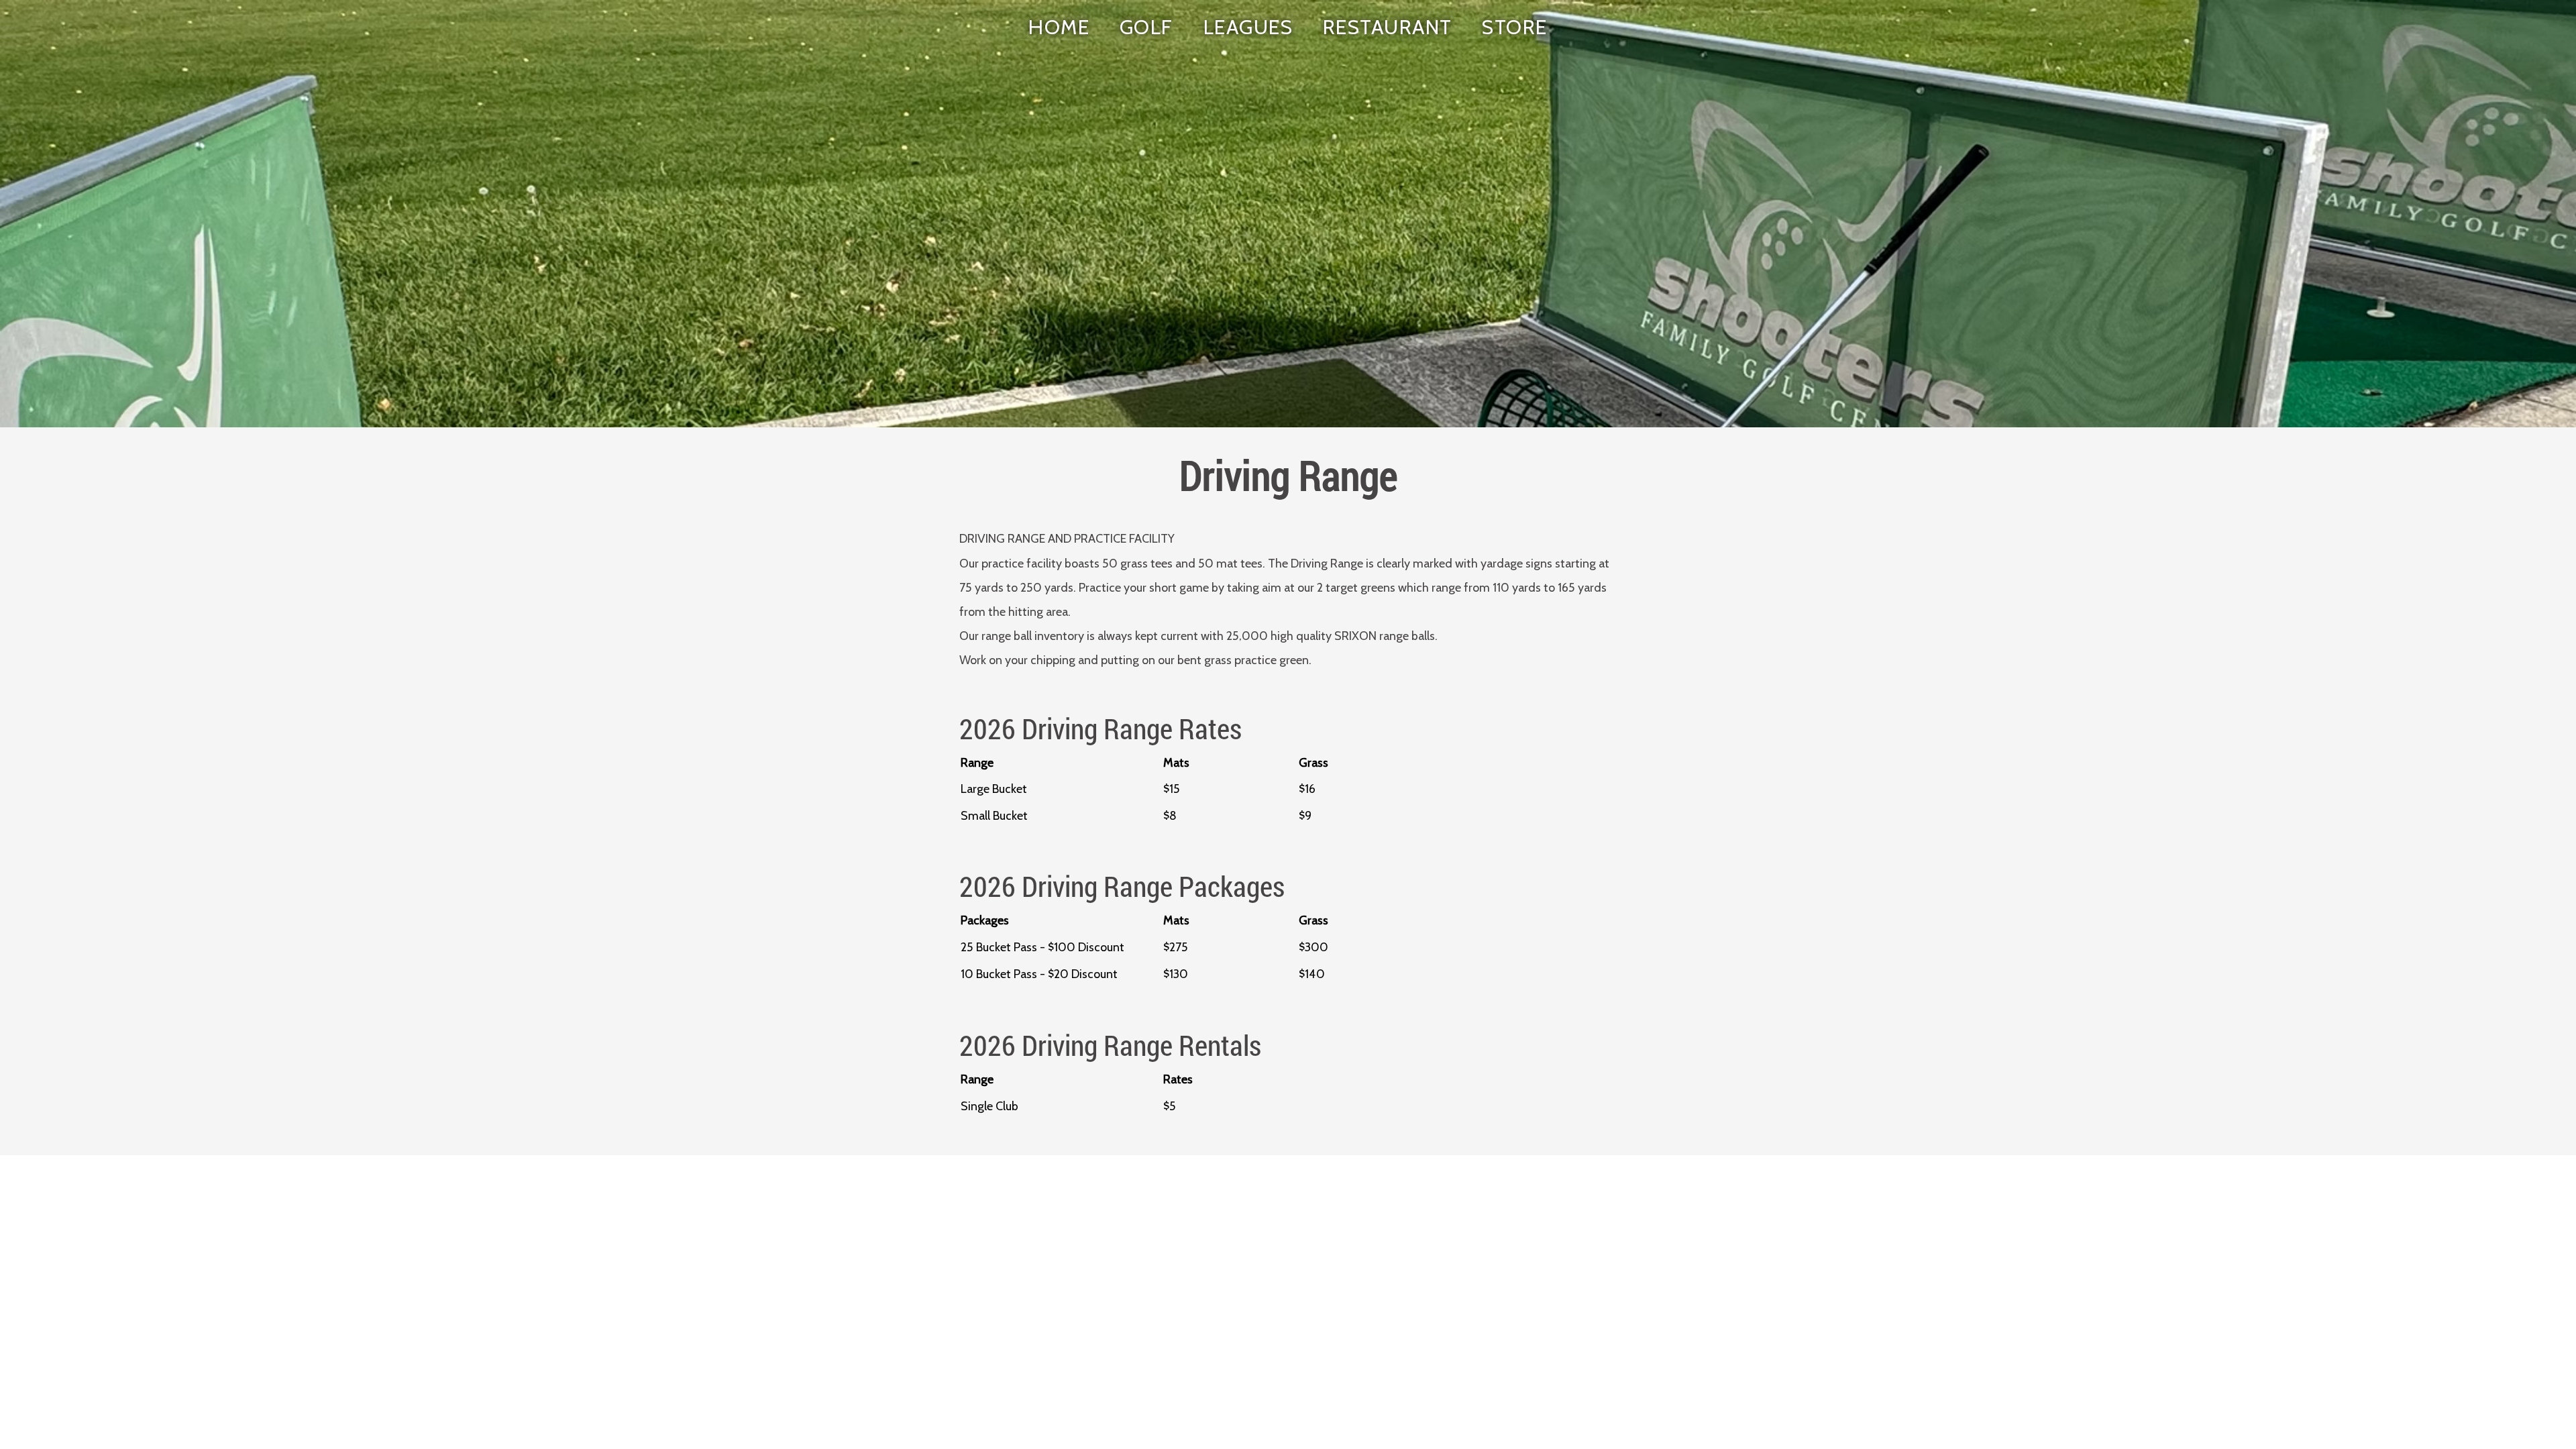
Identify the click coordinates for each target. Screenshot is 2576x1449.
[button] (1147, 28)
